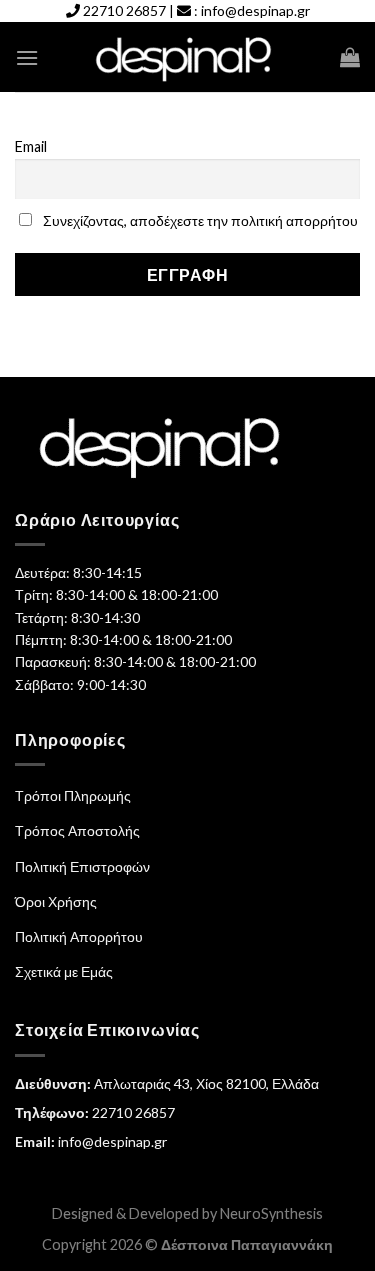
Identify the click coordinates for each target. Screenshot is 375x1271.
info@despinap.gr (255, 10)
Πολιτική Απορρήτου (79, 936)
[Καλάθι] (350, 57)
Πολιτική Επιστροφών (82, 866)
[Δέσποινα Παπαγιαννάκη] (187, 57)
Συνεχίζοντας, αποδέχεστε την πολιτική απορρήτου (200, 220)
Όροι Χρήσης (56, 901)
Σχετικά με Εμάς (64, 971)
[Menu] (27, 57)
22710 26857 (124, 10)
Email (31, 146)
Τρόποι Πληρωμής (73, 795)
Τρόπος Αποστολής (77, 830)
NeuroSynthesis (271, 1213)
